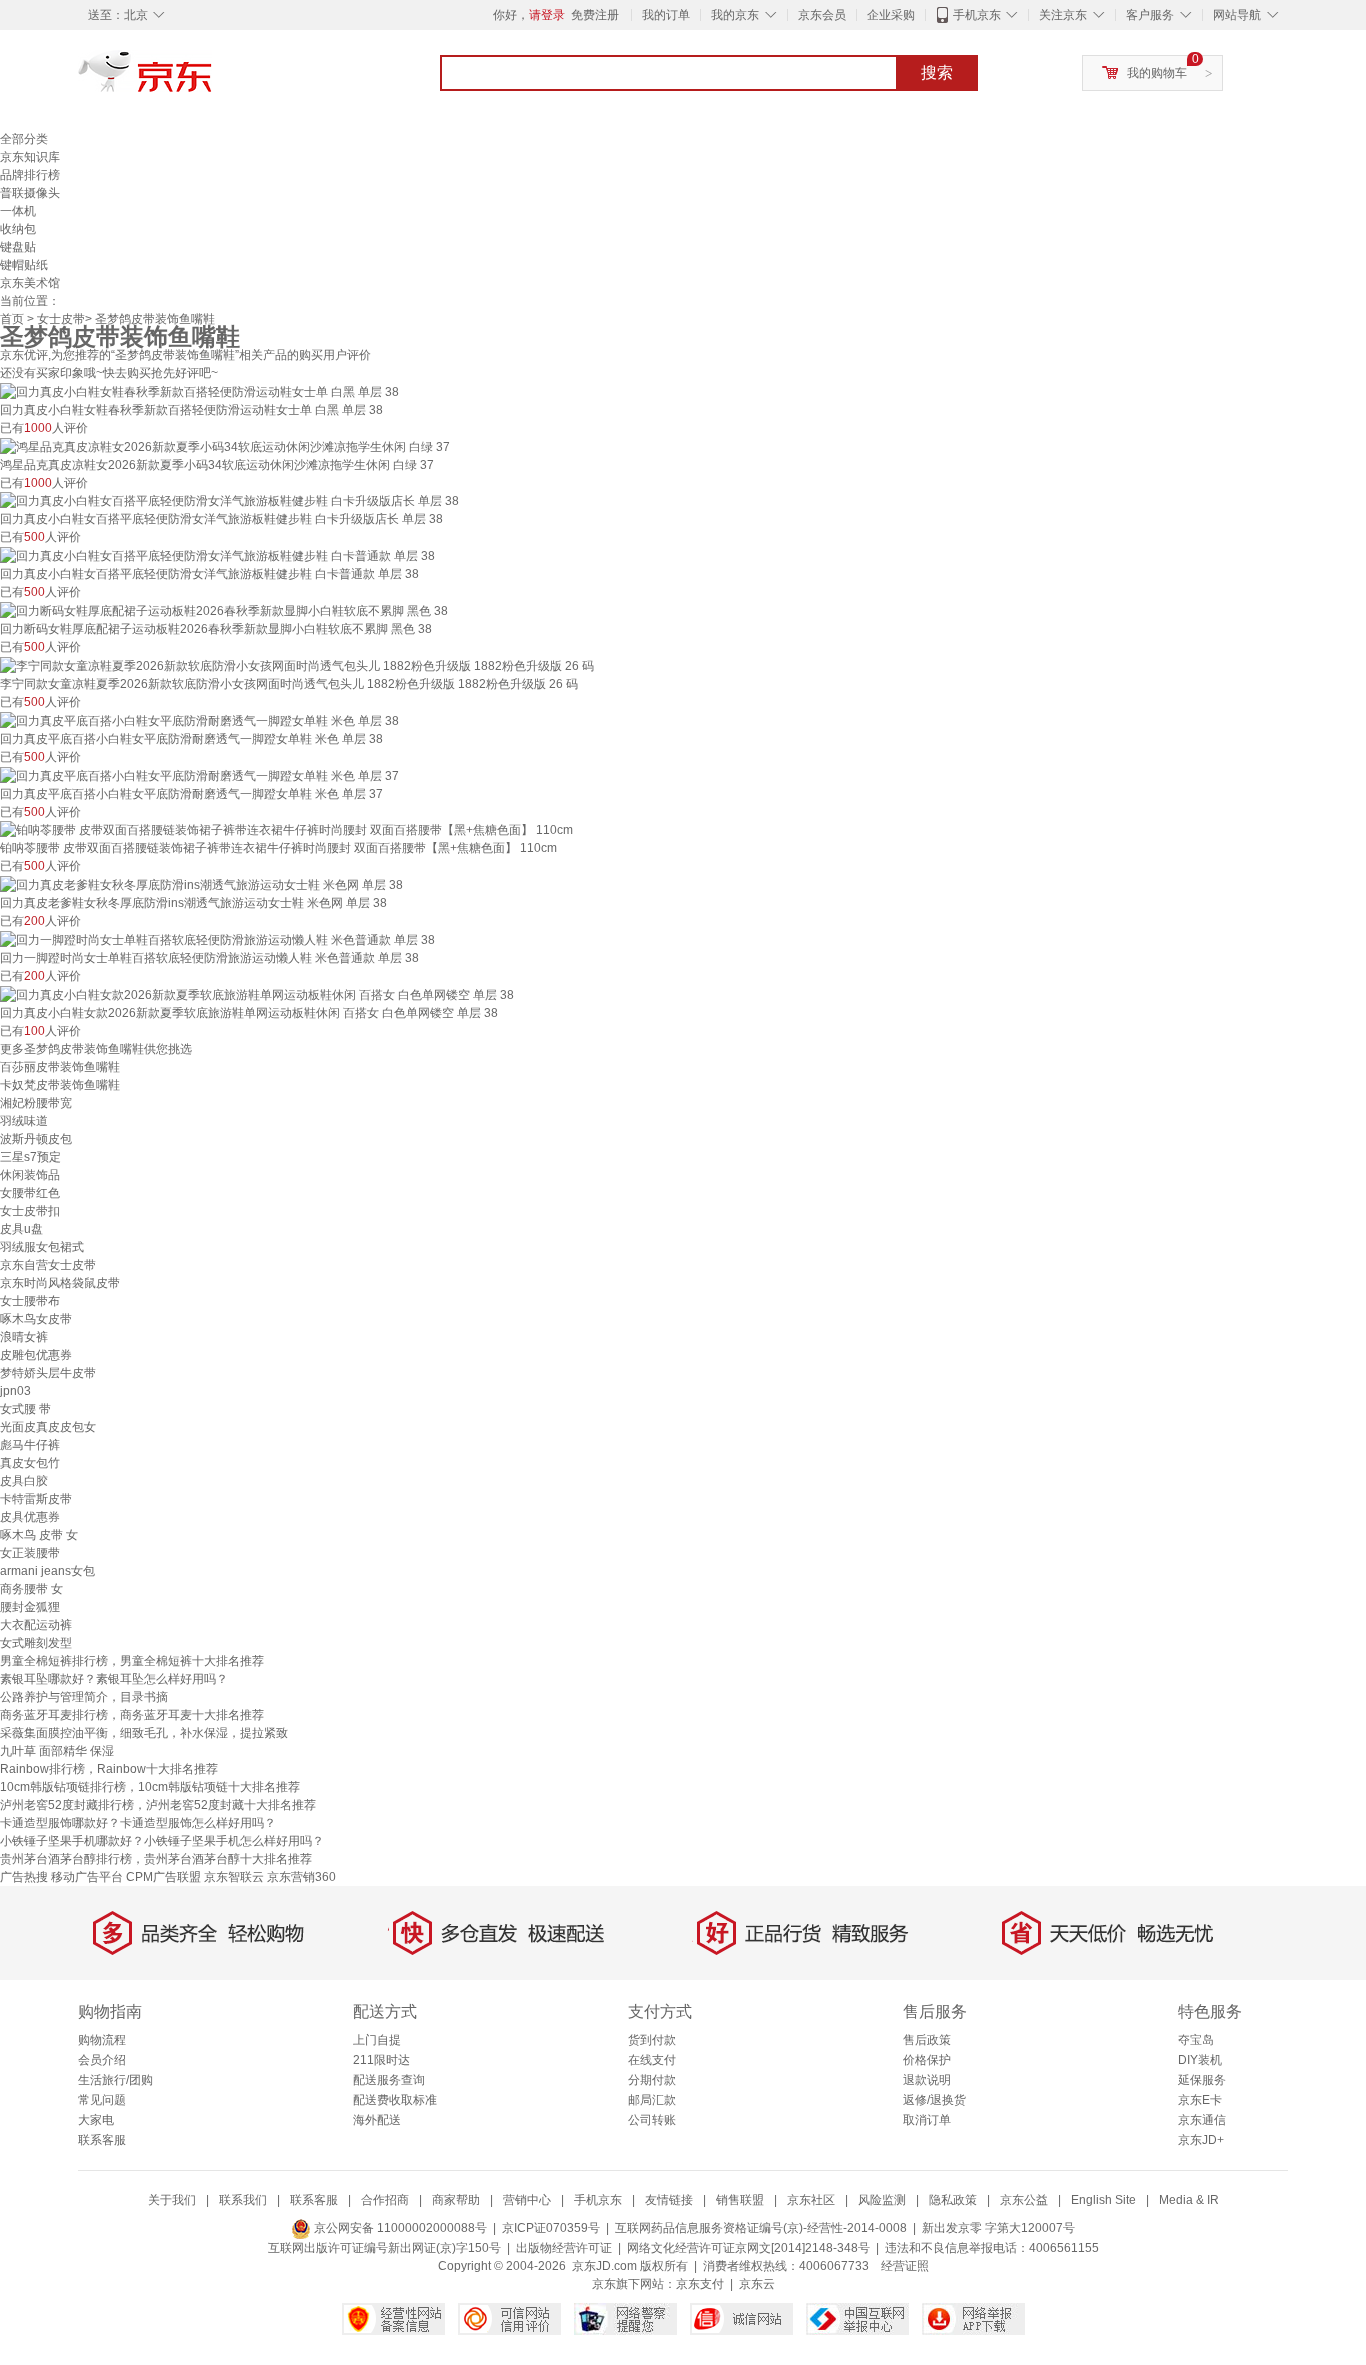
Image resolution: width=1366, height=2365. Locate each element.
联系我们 (243, 2200)
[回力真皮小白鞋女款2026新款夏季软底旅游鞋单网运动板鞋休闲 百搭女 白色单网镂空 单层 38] (257, 994)
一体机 (18, 211)
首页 (12, 319)
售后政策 (927, 2040)
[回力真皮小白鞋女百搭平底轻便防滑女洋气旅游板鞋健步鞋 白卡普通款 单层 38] (217, 555)
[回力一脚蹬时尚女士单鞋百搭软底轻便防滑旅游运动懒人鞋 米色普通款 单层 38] (217, 939)
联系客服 (102, 2140)
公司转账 (652, 2120)
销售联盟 (740, 2200)
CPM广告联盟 (163, 1877)
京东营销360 (301, 1877)
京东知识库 (30, 157)
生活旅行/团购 (115, 2080)
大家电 (96, 2120)
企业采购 (891, 15)
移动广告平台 (87, 1877)
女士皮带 (61, 319)
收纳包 (18, 229)
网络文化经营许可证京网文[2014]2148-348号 (748, 2248)
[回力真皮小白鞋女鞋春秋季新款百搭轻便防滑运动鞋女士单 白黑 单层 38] (199, 391)
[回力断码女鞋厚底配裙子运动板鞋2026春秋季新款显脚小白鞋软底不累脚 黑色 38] (224, 610)
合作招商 (385, 2200)
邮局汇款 (652, 2100)
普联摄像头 (30, 193)
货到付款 (652, 2040)
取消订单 (927, 2120)
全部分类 (24, 139)
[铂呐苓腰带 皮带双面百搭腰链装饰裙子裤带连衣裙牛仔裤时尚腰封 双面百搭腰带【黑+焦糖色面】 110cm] (286, 830)
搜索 (937, 72)
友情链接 (669, 2200)
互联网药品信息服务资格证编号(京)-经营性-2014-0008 (761, 2228)
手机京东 (977, 15)
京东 (213, 80)
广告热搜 (24, 1877)
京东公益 (1024, 2200)
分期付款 (652, 2080)
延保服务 (1202, 2080)
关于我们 (172, 2200)
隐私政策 (953, 2200)
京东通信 (1202, 2120)
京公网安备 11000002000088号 (399, 2228)
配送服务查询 (389, 2080)
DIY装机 (1200, 2060)
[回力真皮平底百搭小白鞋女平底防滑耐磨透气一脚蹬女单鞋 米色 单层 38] (199, 720)
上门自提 (377, 2040)
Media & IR (1189, 2200)
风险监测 (882, 2200)
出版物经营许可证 (564, 2248)
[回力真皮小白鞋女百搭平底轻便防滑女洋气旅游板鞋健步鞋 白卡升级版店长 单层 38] (229, 501)
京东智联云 (234, 1877)
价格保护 (927, 2060)
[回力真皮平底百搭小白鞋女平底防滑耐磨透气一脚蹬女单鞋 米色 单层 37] (199, 775)
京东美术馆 (30, 283)
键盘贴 (18, 247)
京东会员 (822, 15)
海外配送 (377, 2120)
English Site (1103, 2200)
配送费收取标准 (395, 2100)
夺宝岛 (1196, 2040)
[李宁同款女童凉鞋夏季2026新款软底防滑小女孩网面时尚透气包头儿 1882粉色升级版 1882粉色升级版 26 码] (297, 665)
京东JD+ (1201, 2140)
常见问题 (102, 2100)
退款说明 (927, 2080)
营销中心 (527, 2200)
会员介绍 (102, 2060)
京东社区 (811, 2200)
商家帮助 (456, 2200)
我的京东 (735, 15)
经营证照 (905, 2266)
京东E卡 (1200, 2100)
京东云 (757, 2284)
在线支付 (652, 2060)
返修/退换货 (934, 2100)
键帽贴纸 (24, 265)
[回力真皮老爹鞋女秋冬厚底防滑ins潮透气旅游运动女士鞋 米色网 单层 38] (201, 884)
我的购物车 (1157, 73)
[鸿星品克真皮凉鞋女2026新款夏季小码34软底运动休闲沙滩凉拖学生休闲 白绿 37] (225, 446)
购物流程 (102, 2040)
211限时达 (381, 2060)
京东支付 (700, 2284)
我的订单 (666, 15)
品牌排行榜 (30, 175)
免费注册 (595, 15)
